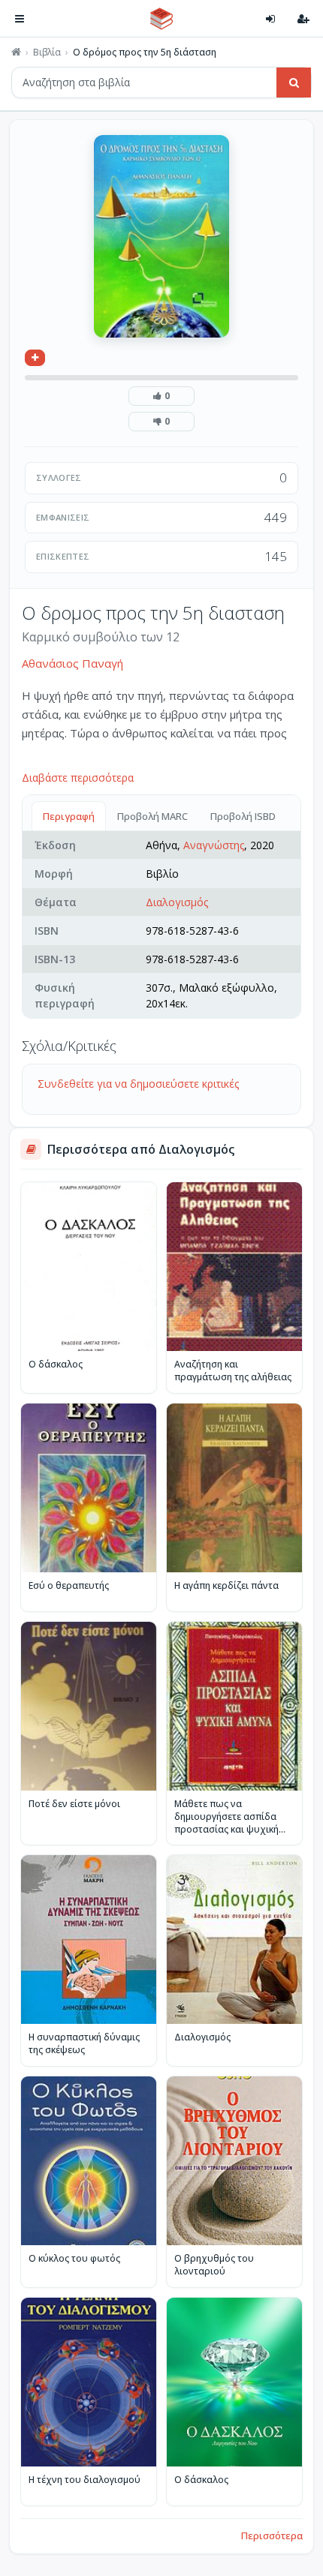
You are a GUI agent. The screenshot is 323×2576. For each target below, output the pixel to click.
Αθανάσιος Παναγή (72, 663)
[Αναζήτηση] (294, 83)
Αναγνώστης (214, 845)
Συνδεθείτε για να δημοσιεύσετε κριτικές (138, 1084)
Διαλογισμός (177, 902)
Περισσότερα (272, 2535)
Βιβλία (47, 53)
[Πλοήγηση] (20, 19)
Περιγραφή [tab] (69, 816)
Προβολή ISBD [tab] (243, 816)
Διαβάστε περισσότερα (78, 778)
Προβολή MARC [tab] (152, 816)
